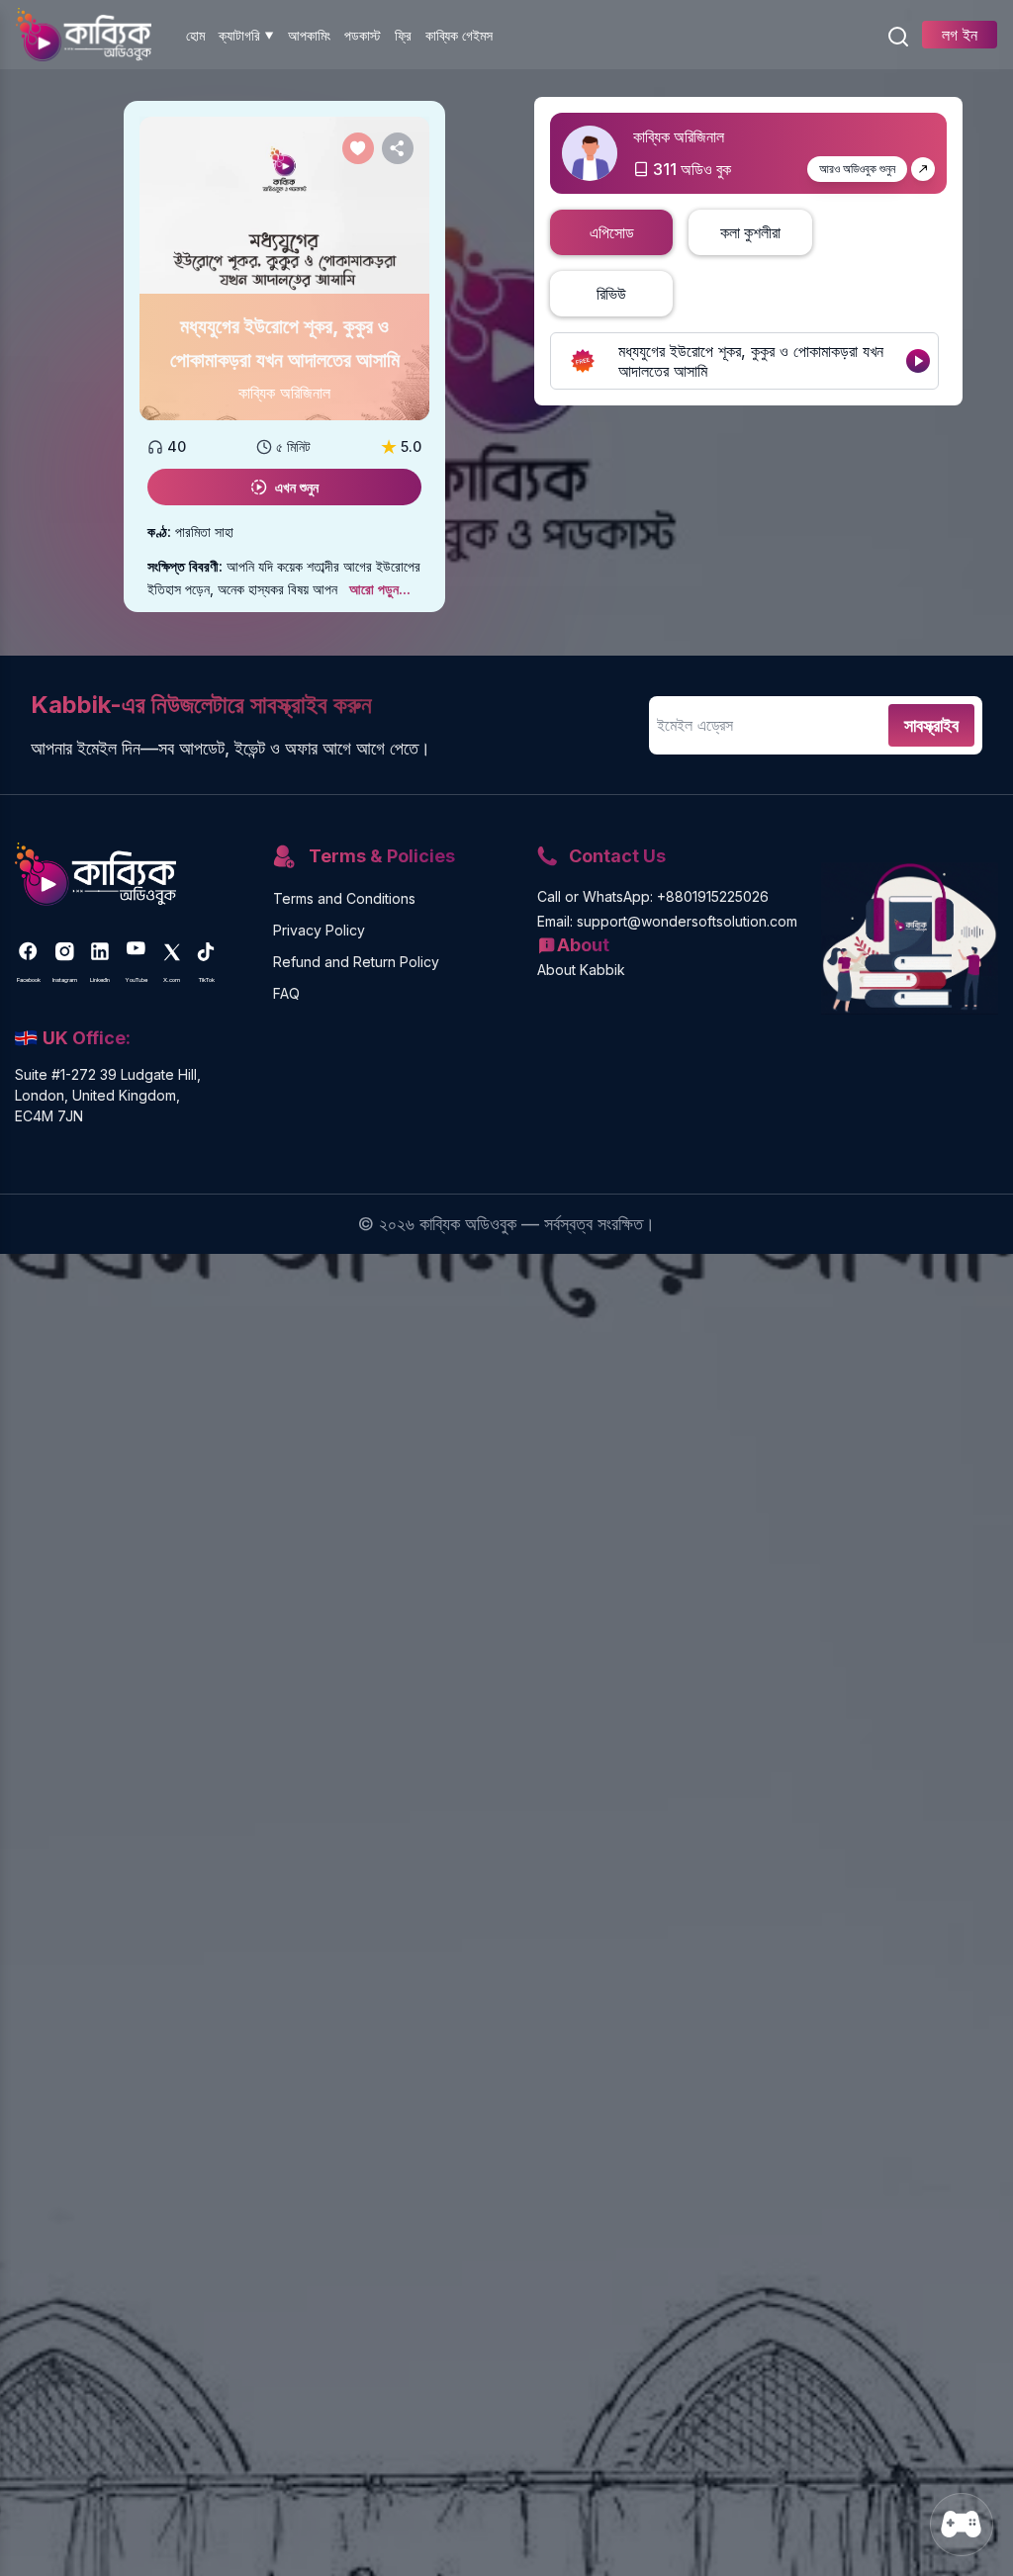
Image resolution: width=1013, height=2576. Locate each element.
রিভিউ (611, 294)
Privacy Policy (319, 930)
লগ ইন (960, 35)
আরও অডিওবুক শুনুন (857, 169)
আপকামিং (309, 35)
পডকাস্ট (363, 35)
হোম (195, 35)
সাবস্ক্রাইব (931, 725)
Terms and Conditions (344, 898)
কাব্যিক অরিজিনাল (284, 393)
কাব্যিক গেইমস (459, 35)
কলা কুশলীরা (750, 232)
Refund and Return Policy (356, 962)
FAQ (286, 993)
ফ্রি (403, 35)
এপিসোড (612, 232)
